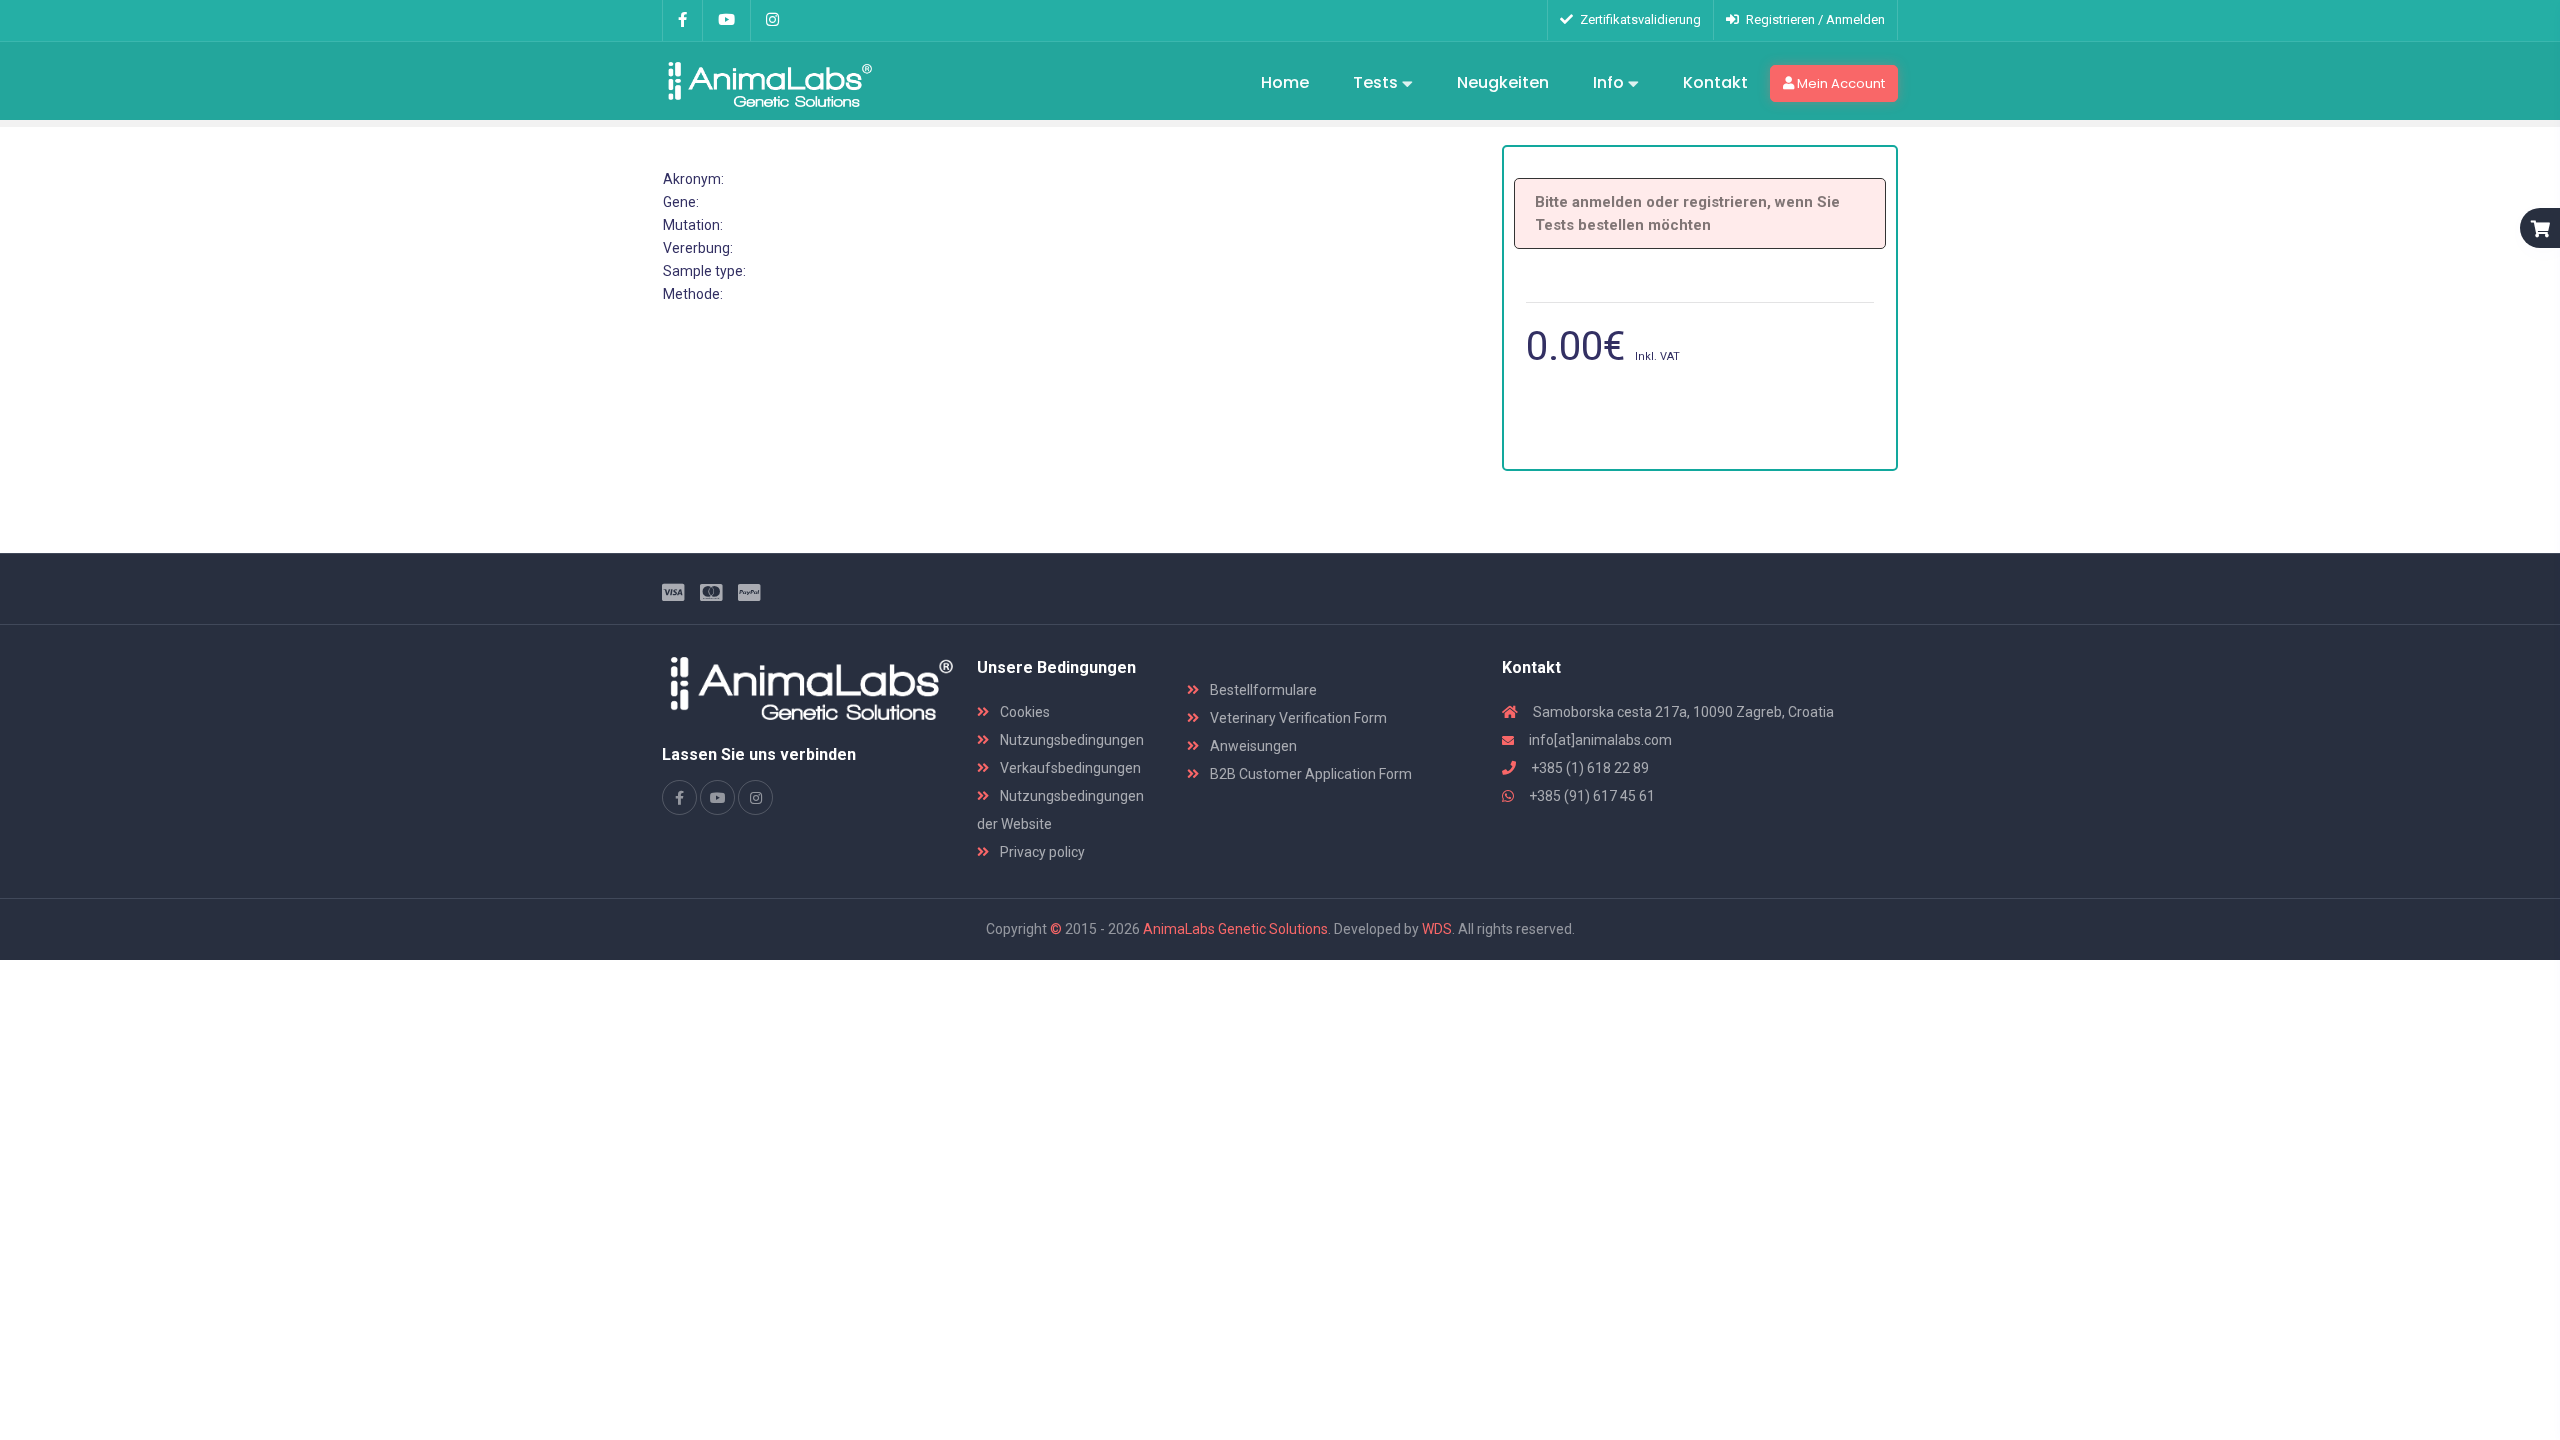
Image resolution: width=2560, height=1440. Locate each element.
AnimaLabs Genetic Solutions (1235, 929)
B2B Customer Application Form (1309, 774)
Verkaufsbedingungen (1069, 768)
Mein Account (1839, 83)
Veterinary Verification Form (1297, 718)
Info (1610, 82)
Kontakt (1715, 82)
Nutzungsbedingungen (1070, 740)
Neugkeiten (1503, 82)
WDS (1437, 929)
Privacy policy (1041, 852)
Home (1285, 82)
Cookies (1023, 712)
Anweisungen (1252, 746)
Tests (1377, 82)
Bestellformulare (1262, 690)
